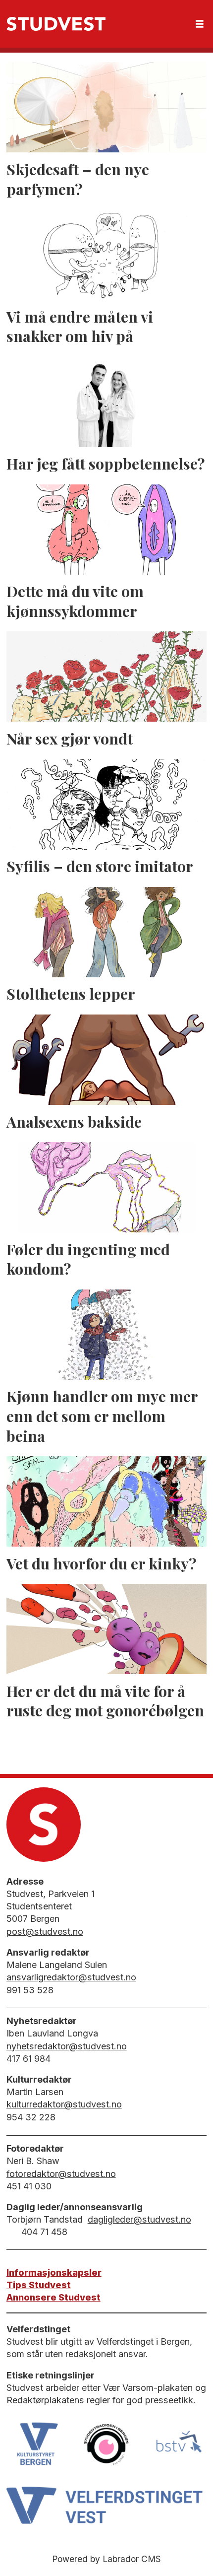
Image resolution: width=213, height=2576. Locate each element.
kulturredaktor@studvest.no (64, 2104)
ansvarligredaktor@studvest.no (71, 1977)
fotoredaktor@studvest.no (61, 2174)
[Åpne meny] (200, 24)
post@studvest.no (45, 1932)
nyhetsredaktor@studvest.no (67, 2046)
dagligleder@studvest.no (139, 2219)
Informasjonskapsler (54, 2272)
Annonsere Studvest (53, 2297)
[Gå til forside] (56, 24)
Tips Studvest (39, 2285)
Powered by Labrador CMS (106, 2559)
